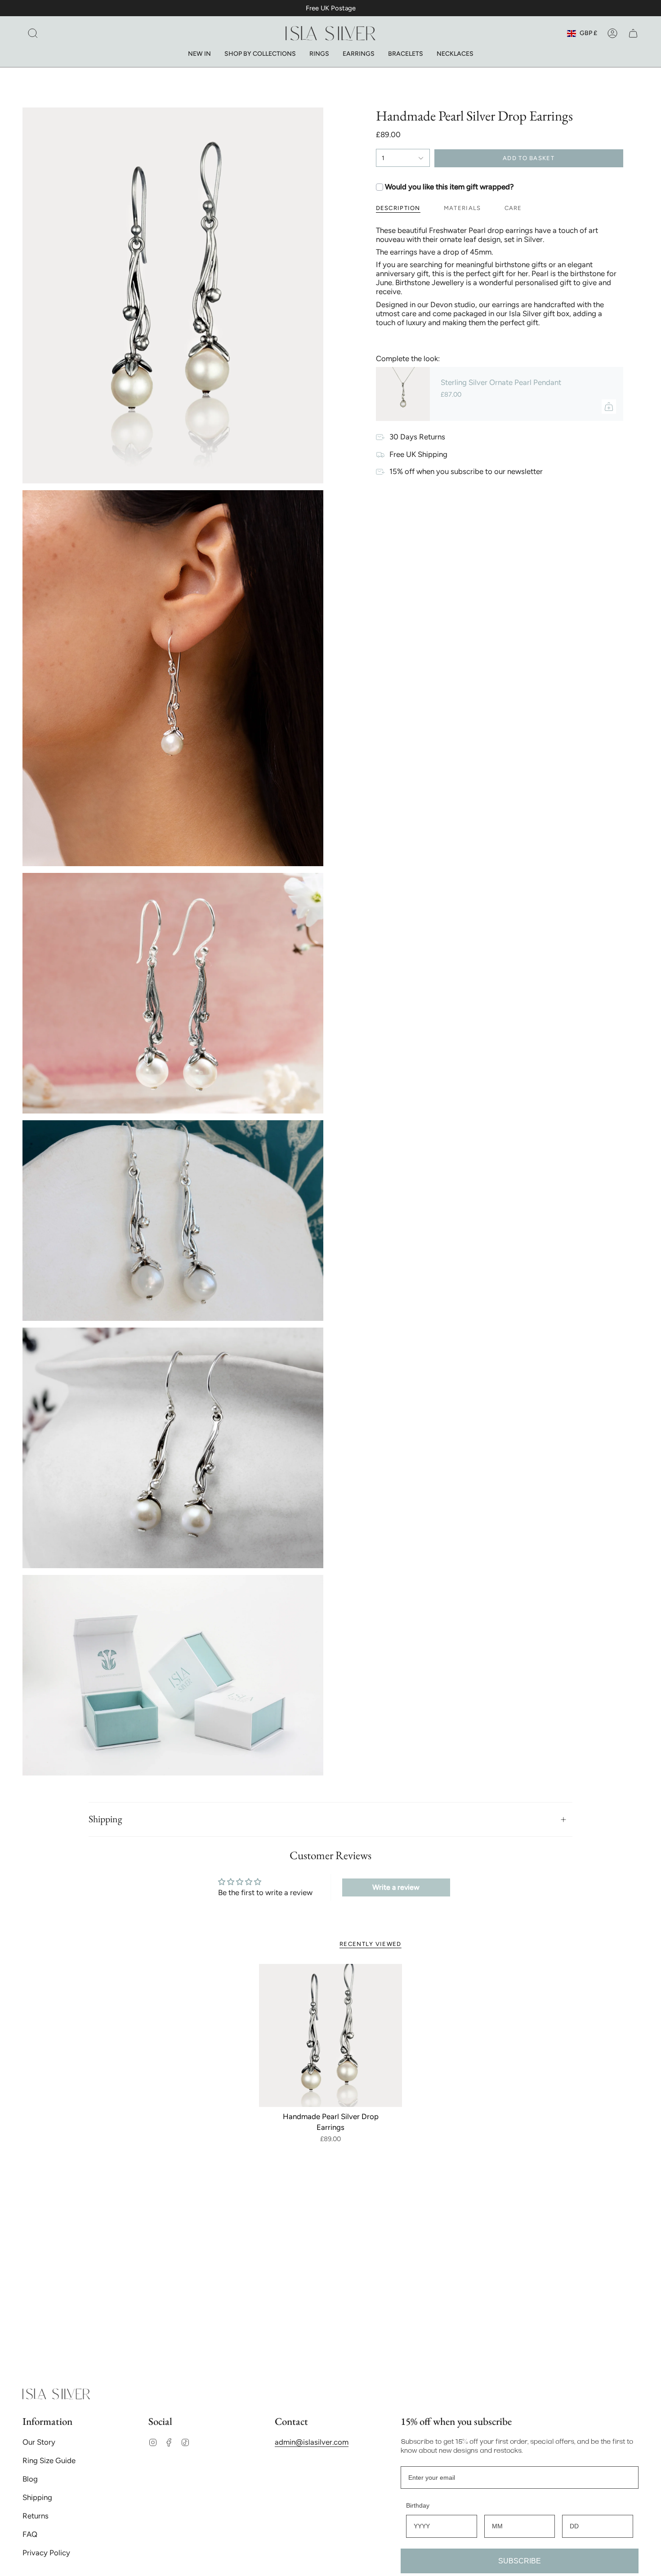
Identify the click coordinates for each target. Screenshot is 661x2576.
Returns (36, 2516)
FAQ (30, 2534)
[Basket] (633, 33)
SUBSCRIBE (520, 2561)
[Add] (609, 407)
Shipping (105, 1819)
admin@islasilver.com (312, 2442)
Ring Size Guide (49, 2460)
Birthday (418, 2505)
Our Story (39, 2442)
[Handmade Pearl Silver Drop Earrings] (331, 2036)
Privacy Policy (46, 2553)
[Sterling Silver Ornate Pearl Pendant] (403, 394)
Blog (30, 2479)
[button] (33, 33)
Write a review (396, 1887)
